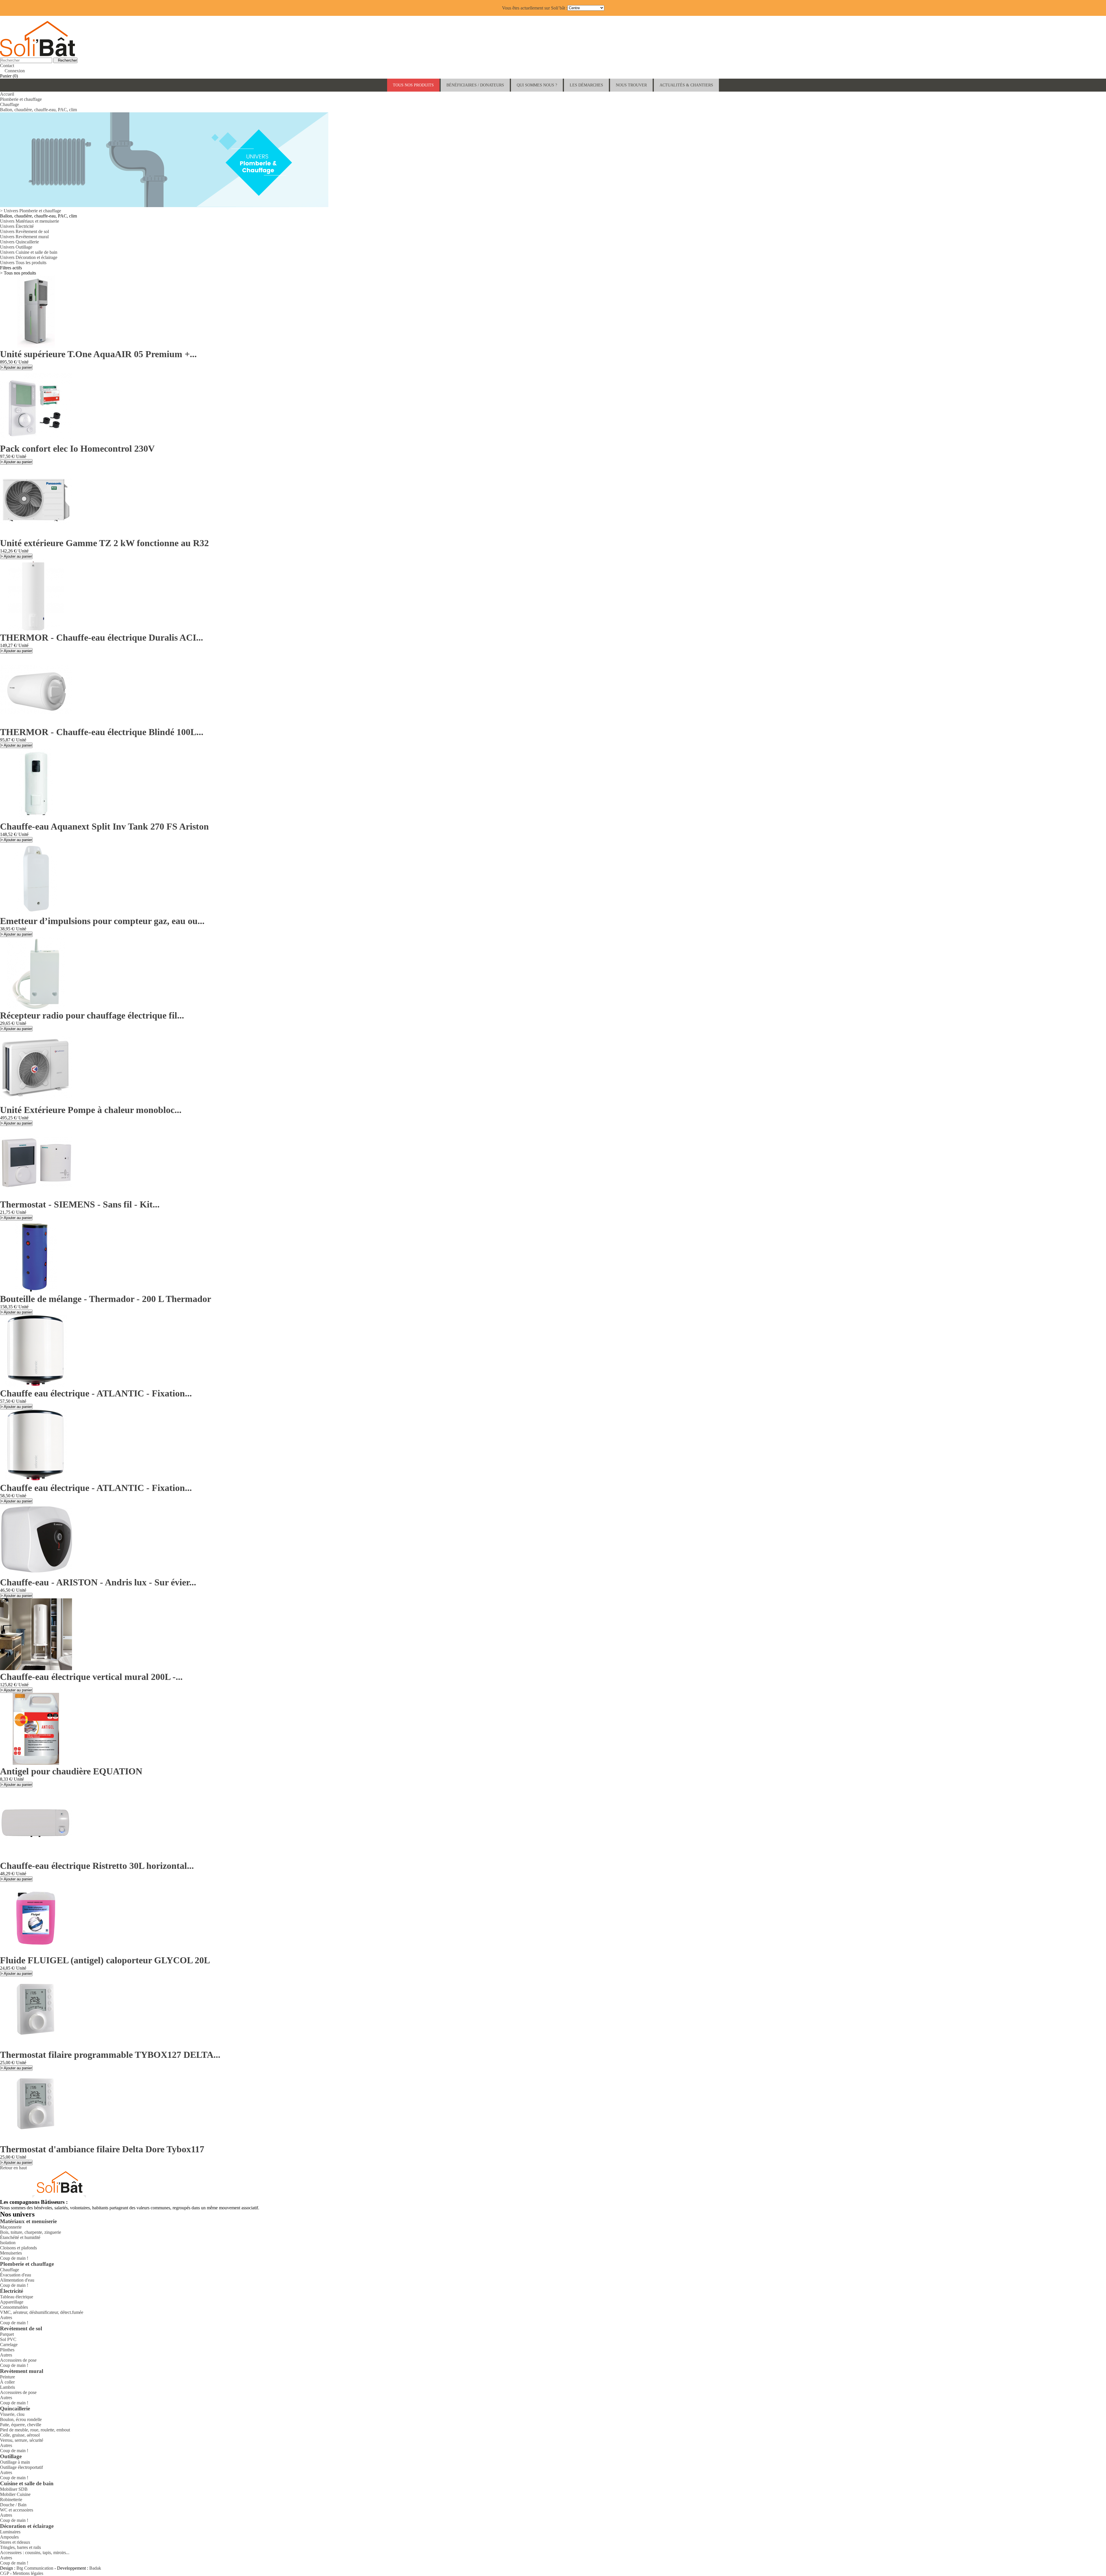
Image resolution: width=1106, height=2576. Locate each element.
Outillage (11, 2456)
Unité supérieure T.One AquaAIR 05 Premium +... (98, 354)
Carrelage (9, 2345)
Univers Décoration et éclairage (29, 257)
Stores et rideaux (15, 2542)
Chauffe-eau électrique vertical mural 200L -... (91, 1677)
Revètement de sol (21, 2328)
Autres (6, 2317)
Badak (95, 2568)
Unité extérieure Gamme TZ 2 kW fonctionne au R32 (104, 543)
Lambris (7, 2387)
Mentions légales (28, 2573)
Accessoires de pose (18, 2360)
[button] (475, 85)
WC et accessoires (17, 2510)
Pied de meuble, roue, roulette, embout (35, 2430)
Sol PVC (8, 2339)
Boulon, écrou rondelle (21, 2419)
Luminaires (10, 2532)
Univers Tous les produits (23, 263)
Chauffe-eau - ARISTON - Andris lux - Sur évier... (98, 1582)
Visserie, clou (12, 2414)
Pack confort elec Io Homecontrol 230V (77, 448)
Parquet (7, 2334)
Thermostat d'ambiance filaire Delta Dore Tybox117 (102, 2149)
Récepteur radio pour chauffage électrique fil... (92, 1015)
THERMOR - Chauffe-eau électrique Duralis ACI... (102, 637)
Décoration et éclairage (27, 2526)
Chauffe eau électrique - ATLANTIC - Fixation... (96, 1393)
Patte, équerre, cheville (21, 2425)
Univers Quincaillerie (19, 242)
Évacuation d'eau (16, 2275)
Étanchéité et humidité (20, 2237)
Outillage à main (15, 2462)
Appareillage (12, 2302)
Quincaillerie (15, 2409)
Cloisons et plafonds (18, 2248)
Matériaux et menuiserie (28, 2221)
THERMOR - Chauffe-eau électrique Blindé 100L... (102, 732)
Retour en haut (16, 2168)
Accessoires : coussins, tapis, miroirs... (35, 2553)
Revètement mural (22, 2371)
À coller (7, 2382)
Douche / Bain (13, 2505)
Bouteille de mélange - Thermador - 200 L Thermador (106, 1299)
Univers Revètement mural (24, 237)
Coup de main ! (14, 2258)
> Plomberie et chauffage (31, 211)
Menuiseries (11, 2253)
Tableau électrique (17, 2297)
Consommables (14, 2307)
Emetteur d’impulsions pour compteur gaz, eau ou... (102, 921)
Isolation (8, 2243)
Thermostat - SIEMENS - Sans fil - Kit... (80, 1204)
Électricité (12, 2291)
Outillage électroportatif (21, 2467)
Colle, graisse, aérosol (20, 2435)
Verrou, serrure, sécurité (22, 2440)
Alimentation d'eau (17, 2280)
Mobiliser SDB (14, 2489)
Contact (7, 66)
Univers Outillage (16, 247)
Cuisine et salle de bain (27, 2483)
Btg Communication (35, 2568)
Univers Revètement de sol (24, 231)
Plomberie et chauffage (27, 2264)
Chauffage (10, 2270)
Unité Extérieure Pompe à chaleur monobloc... (91, 1110)
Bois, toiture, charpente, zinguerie (31, 2232)
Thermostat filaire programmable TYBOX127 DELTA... (110, 2055)
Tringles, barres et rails (20, 2547)
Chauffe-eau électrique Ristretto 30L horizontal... (97, 1866)
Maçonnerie (11, 2227)
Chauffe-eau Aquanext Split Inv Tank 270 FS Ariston (104, 826)
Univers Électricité (17, 226)
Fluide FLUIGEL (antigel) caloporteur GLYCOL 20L (105, 1960)
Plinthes (7, 2350)
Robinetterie (11, 2500)
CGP (4, 2573)
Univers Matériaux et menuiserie (30, 221)
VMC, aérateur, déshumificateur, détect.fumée (42, 2312)
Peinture (7, 2377)
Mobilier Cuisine (15, 2494)
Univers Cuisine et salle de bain (29, 252)
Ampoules (9, 2537)
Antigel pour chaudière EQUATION (71, 1771)
